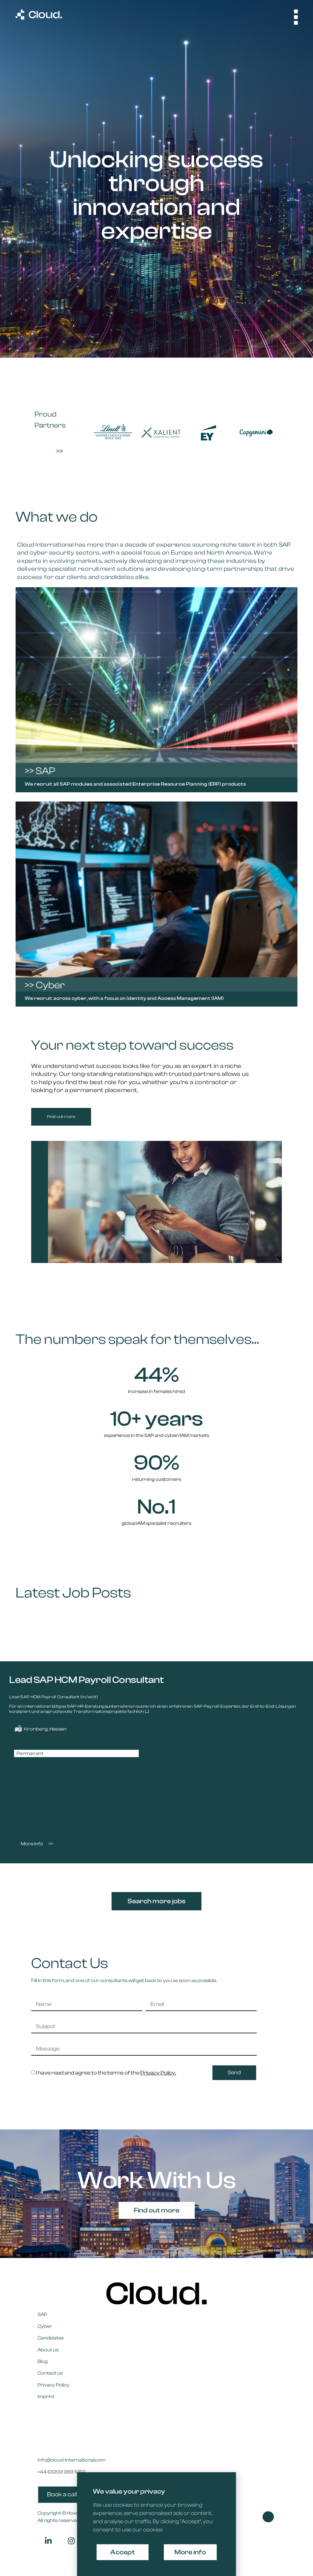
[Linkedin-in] (48, 2541)
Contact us (50, 2373)
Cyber (45, 2326)
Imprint (46, 2397)
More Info (32, 1844)
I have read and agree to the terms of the (106, 2073)
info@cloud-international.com (72, 2460)
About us (48, 2350)
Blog (43, 2361)
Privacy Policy (53, 2385)
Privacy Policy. (158, 2073)
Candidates (51, 2338)
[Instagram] (71, 2541)
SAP (42, 2314)
